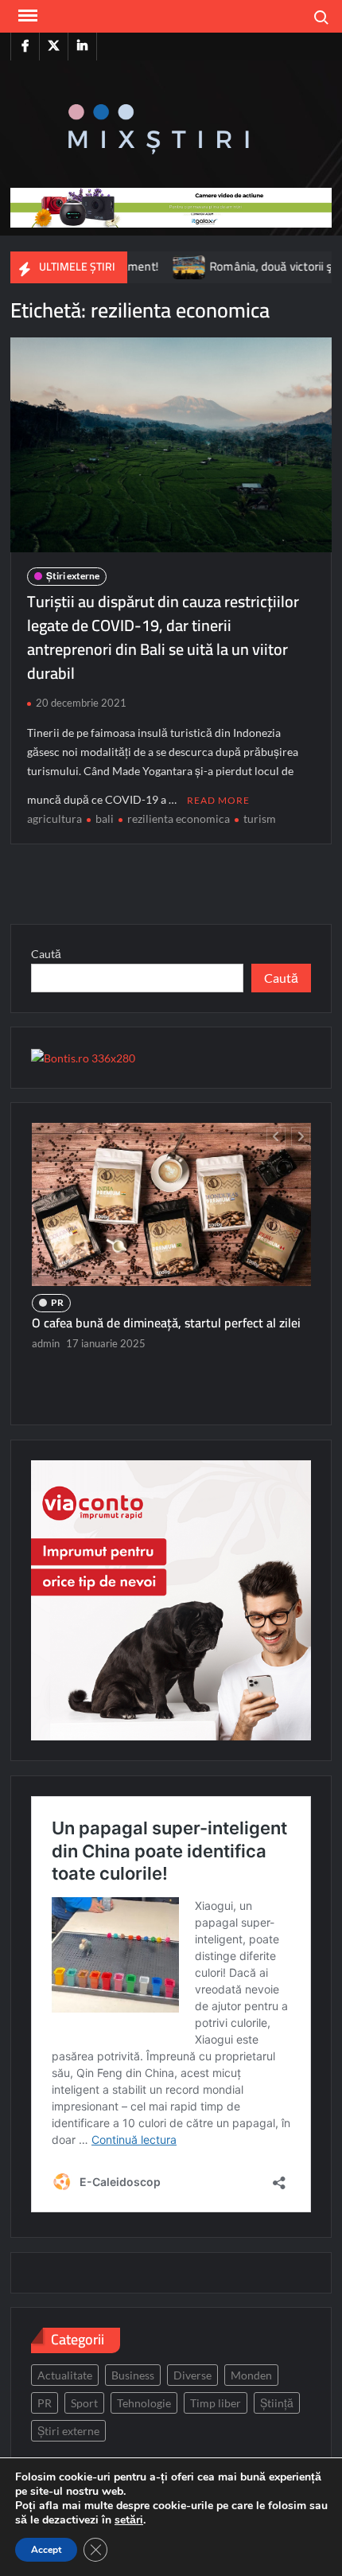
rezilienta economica (179, 818)
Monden (251, 2375)
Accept (46, 2550)
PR (57, 1302)
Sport (84, 2403)
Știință (277, 2403)
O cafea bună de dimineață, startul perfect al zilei (166, 1323)
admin (46, 1343)
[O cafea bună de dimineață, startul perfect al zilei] (171, 1204)
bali (105, 818)
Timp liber (216, 2403)
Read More (218, 800)
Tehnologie (144, 2403)
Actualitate (65, 2375)
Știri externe (73, 576)
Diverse (192, 2375)
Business (133, 2375)
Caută (46, 954)
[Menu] (26, 16)
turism (260, 818)
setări (129, 2520)
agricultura (54, 818)
